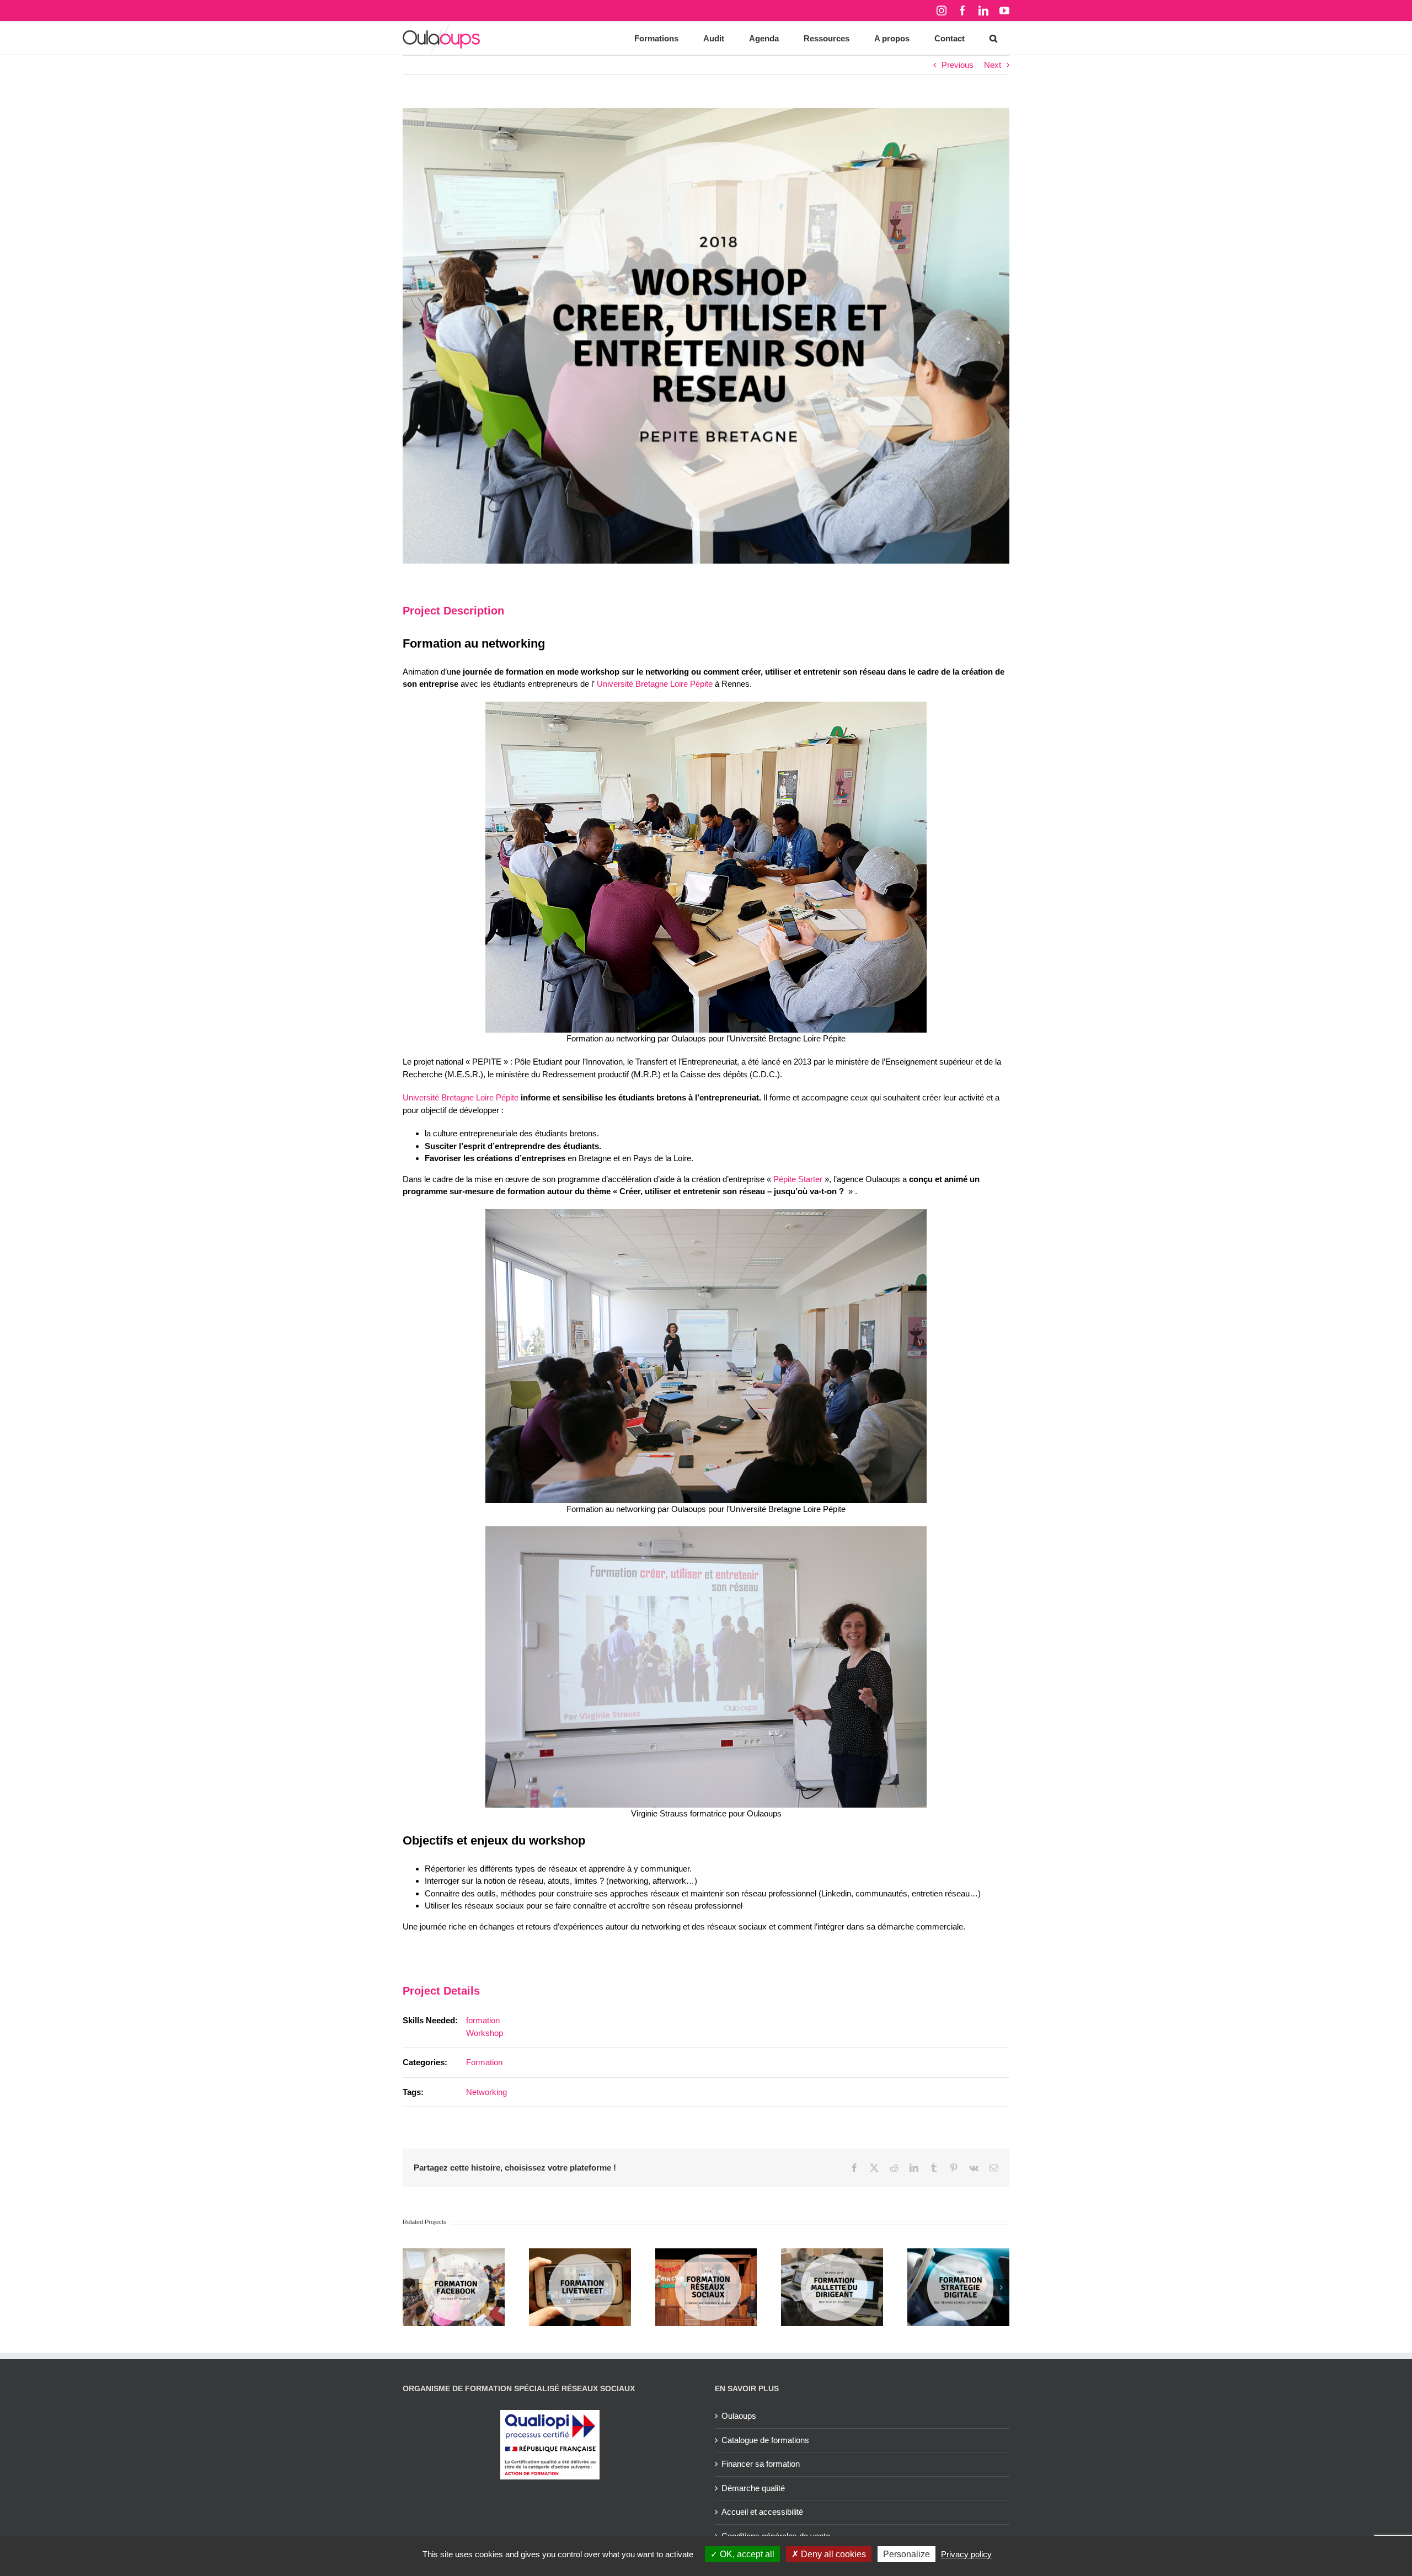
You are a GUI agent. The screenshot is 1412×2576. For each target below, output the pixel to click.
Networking (486, 2092)
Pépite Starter (798, 1179)
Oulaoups (739, 2416)
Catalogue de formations (765, 2440)
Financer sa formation (761, 2464)
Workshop (485, 2033)
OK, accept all (746, 2554)
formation (483, 2020)
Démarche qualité (753, 2488)
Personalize (906, 2554)
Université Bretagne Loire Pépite (655, 684)
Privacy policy (966, 2554)
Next (993, 65)
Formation (484, 2062)
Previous (958, 65)
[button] (993, 38)
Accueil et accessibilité (762, 2512)
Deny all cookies (832, 2554)
